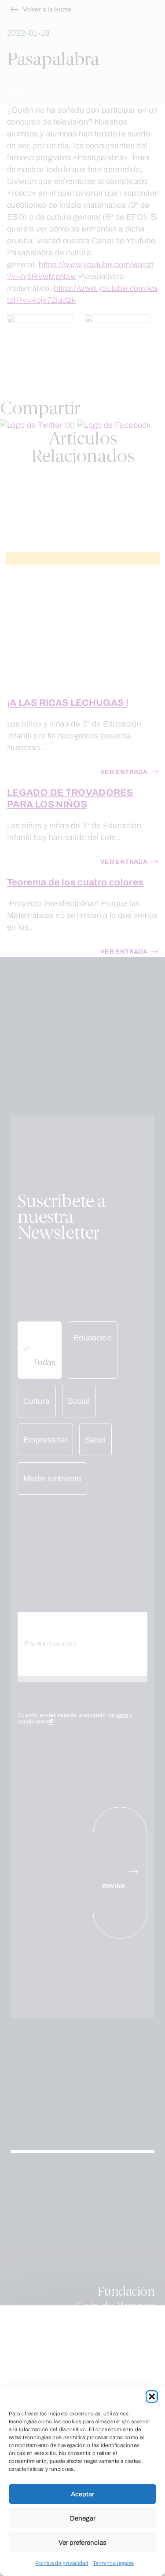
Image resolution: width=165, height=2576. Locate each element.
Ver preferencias (82, 2543)
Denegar (83, 2518)
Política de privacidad (62, 2563)
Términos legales (114, 2563)
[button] (152, 2396)
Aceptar (82, 2494)
